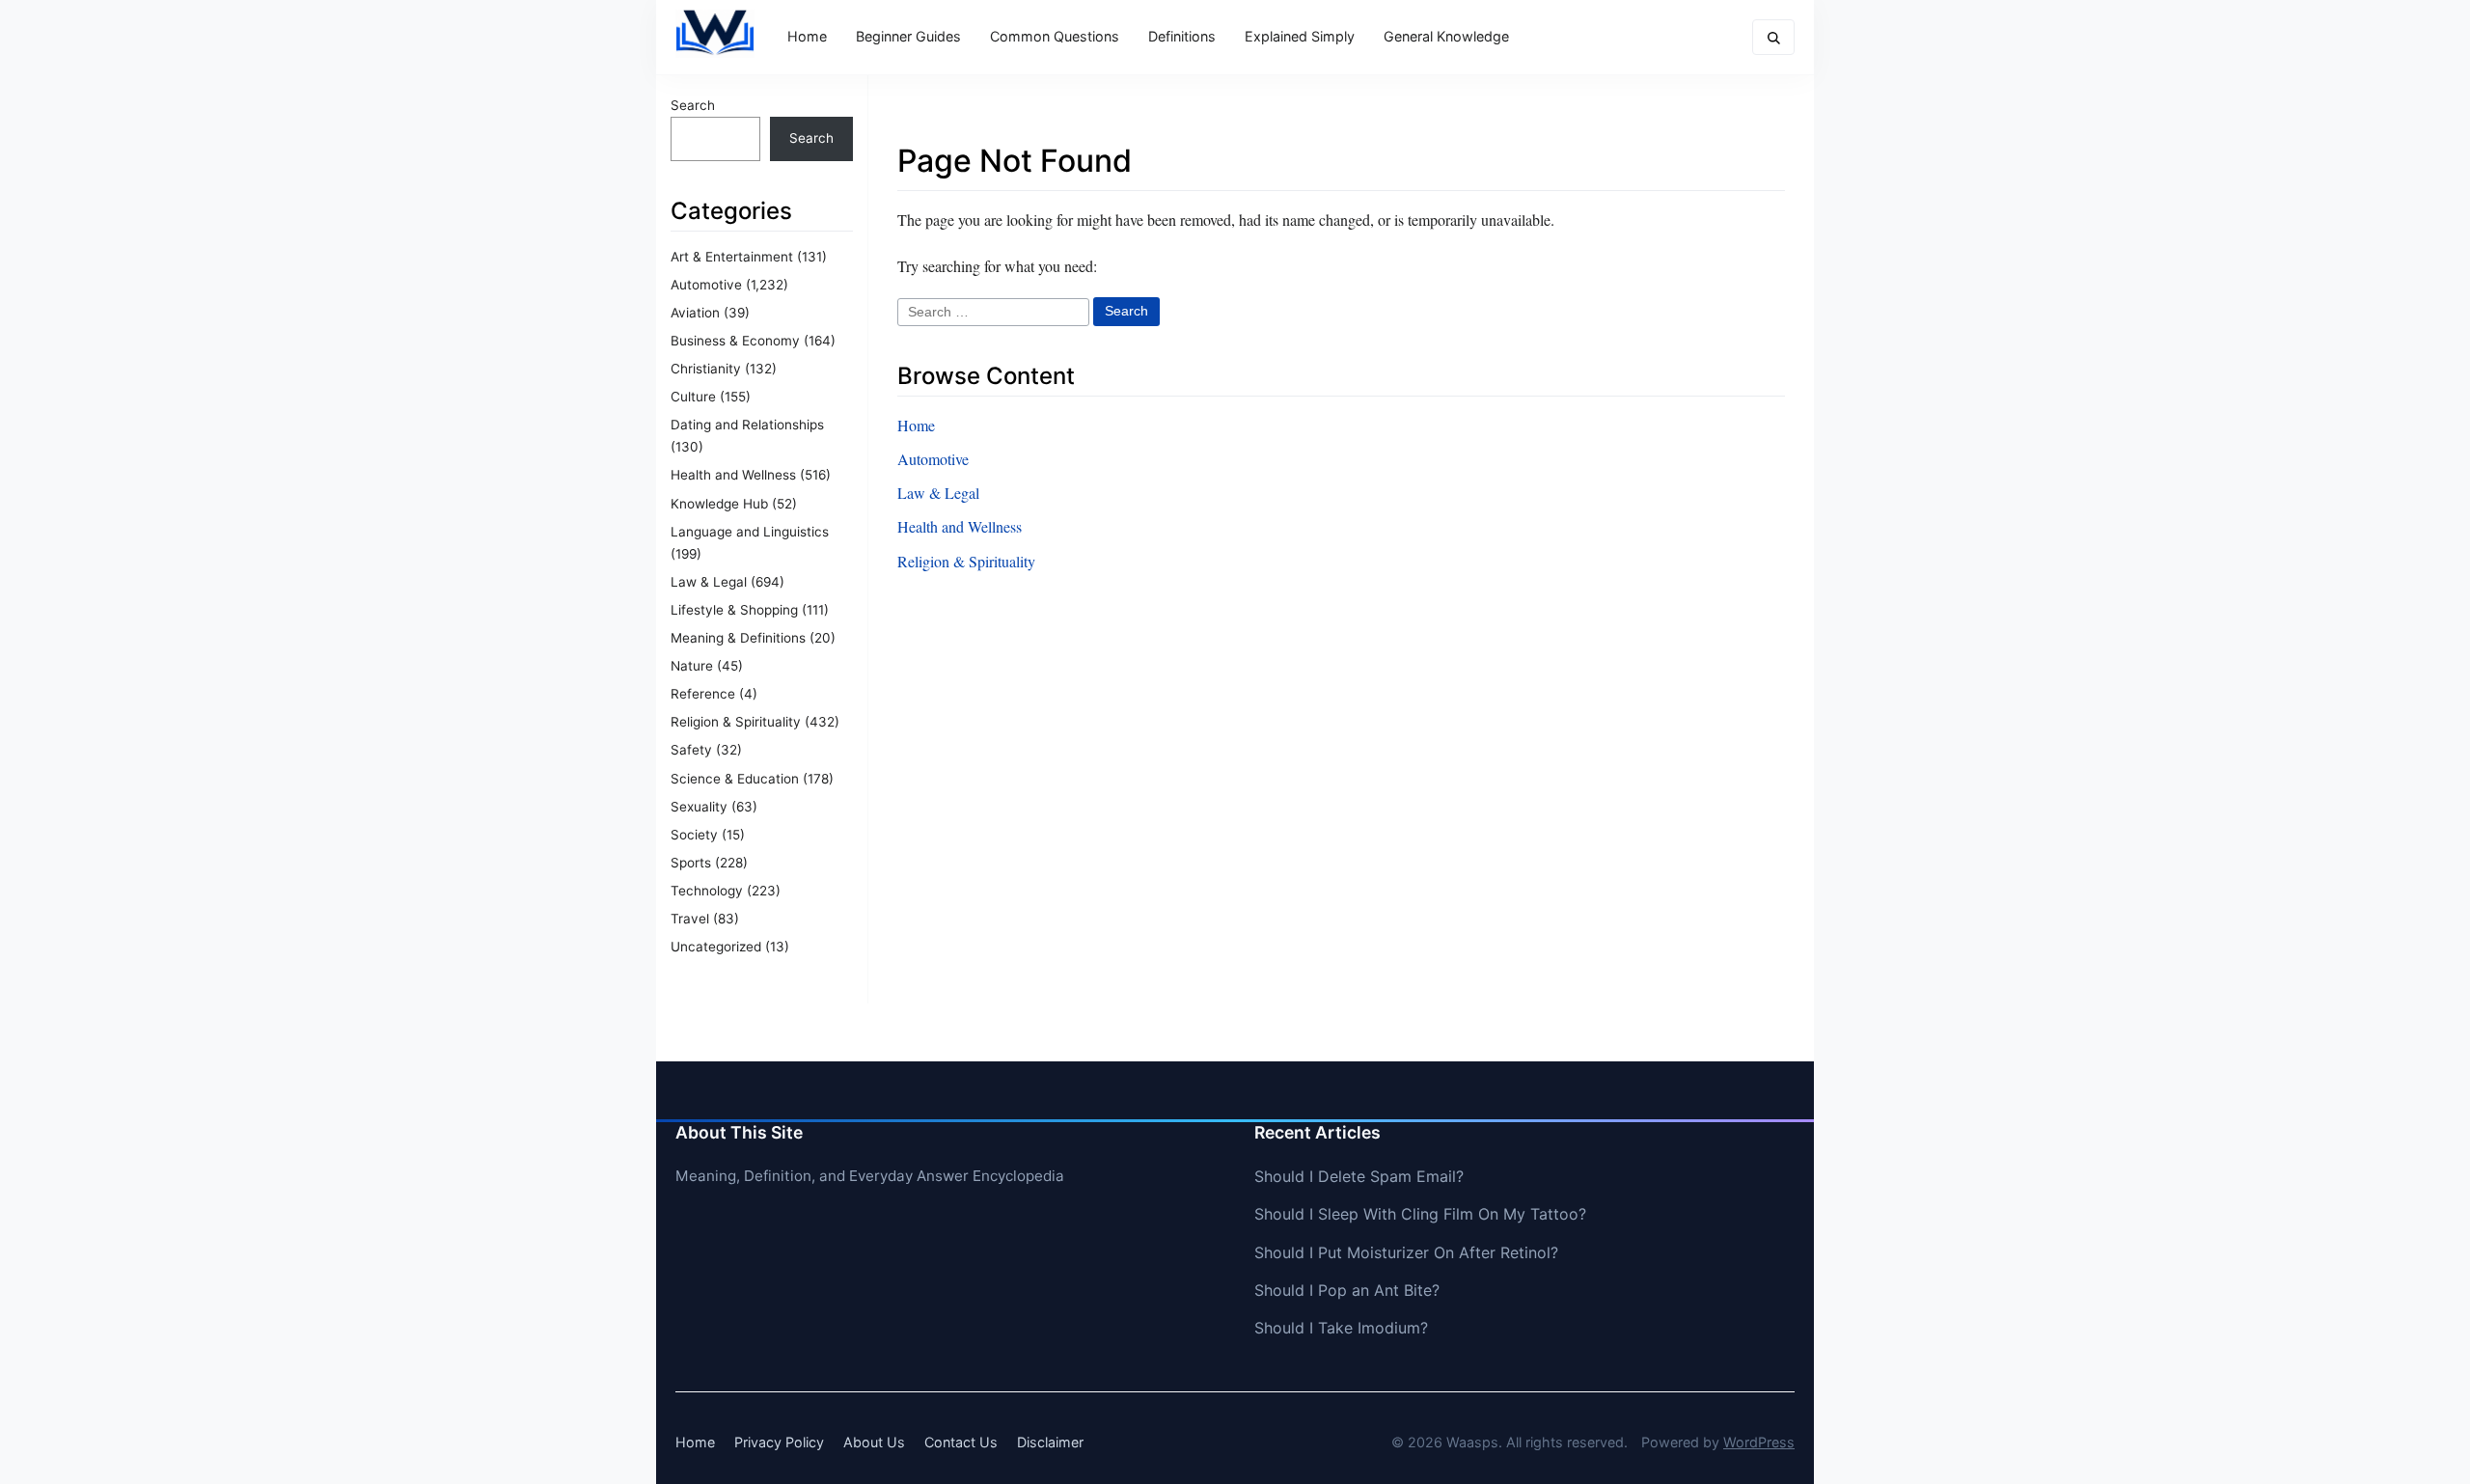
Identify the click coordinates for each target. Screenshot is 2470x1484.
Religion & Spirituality (736, 722)
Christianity (706, 369)
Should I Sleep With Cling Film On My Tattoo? (1420, 1214)
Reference (703, 694)
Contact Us (961, 1442)
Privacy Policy (779, 1442)
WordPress (1759, 1442)
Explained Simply (1300, 36)
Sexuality (699, 807)
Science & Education (735, 779)
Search (693, 105)
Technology (707, 891)
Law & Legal (709, 582)
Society (694, 835)
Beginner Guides (908, 36)
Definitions (1182, 36)
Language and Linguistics (750, 532)
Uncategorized (716, 947)
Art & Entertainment (732, 257)
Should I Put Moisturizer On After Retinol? (1406, 1252)
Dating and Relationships (747, 425)
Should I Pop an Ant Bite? (1347, 1290)
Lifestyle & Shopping (734, 610)
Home (807, 36)
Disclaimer (1050, 1442)
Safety (691, 750)
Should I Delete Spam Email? (1359, 1176)
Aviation (695, 313)
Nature (692, 666)
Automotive (706, 285)
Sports (691, 863)
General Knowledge (1446, 36)
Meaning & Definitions (738, 638)
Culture (693, 397)
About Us (874, 1442)
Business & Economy (735, 341)
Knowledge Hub (719, 504)
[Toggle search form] (1773, 37)
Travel (690, 919)
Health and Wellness (733, 475)
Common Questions (1055, 36)
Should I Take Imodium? (1341, 1328)
